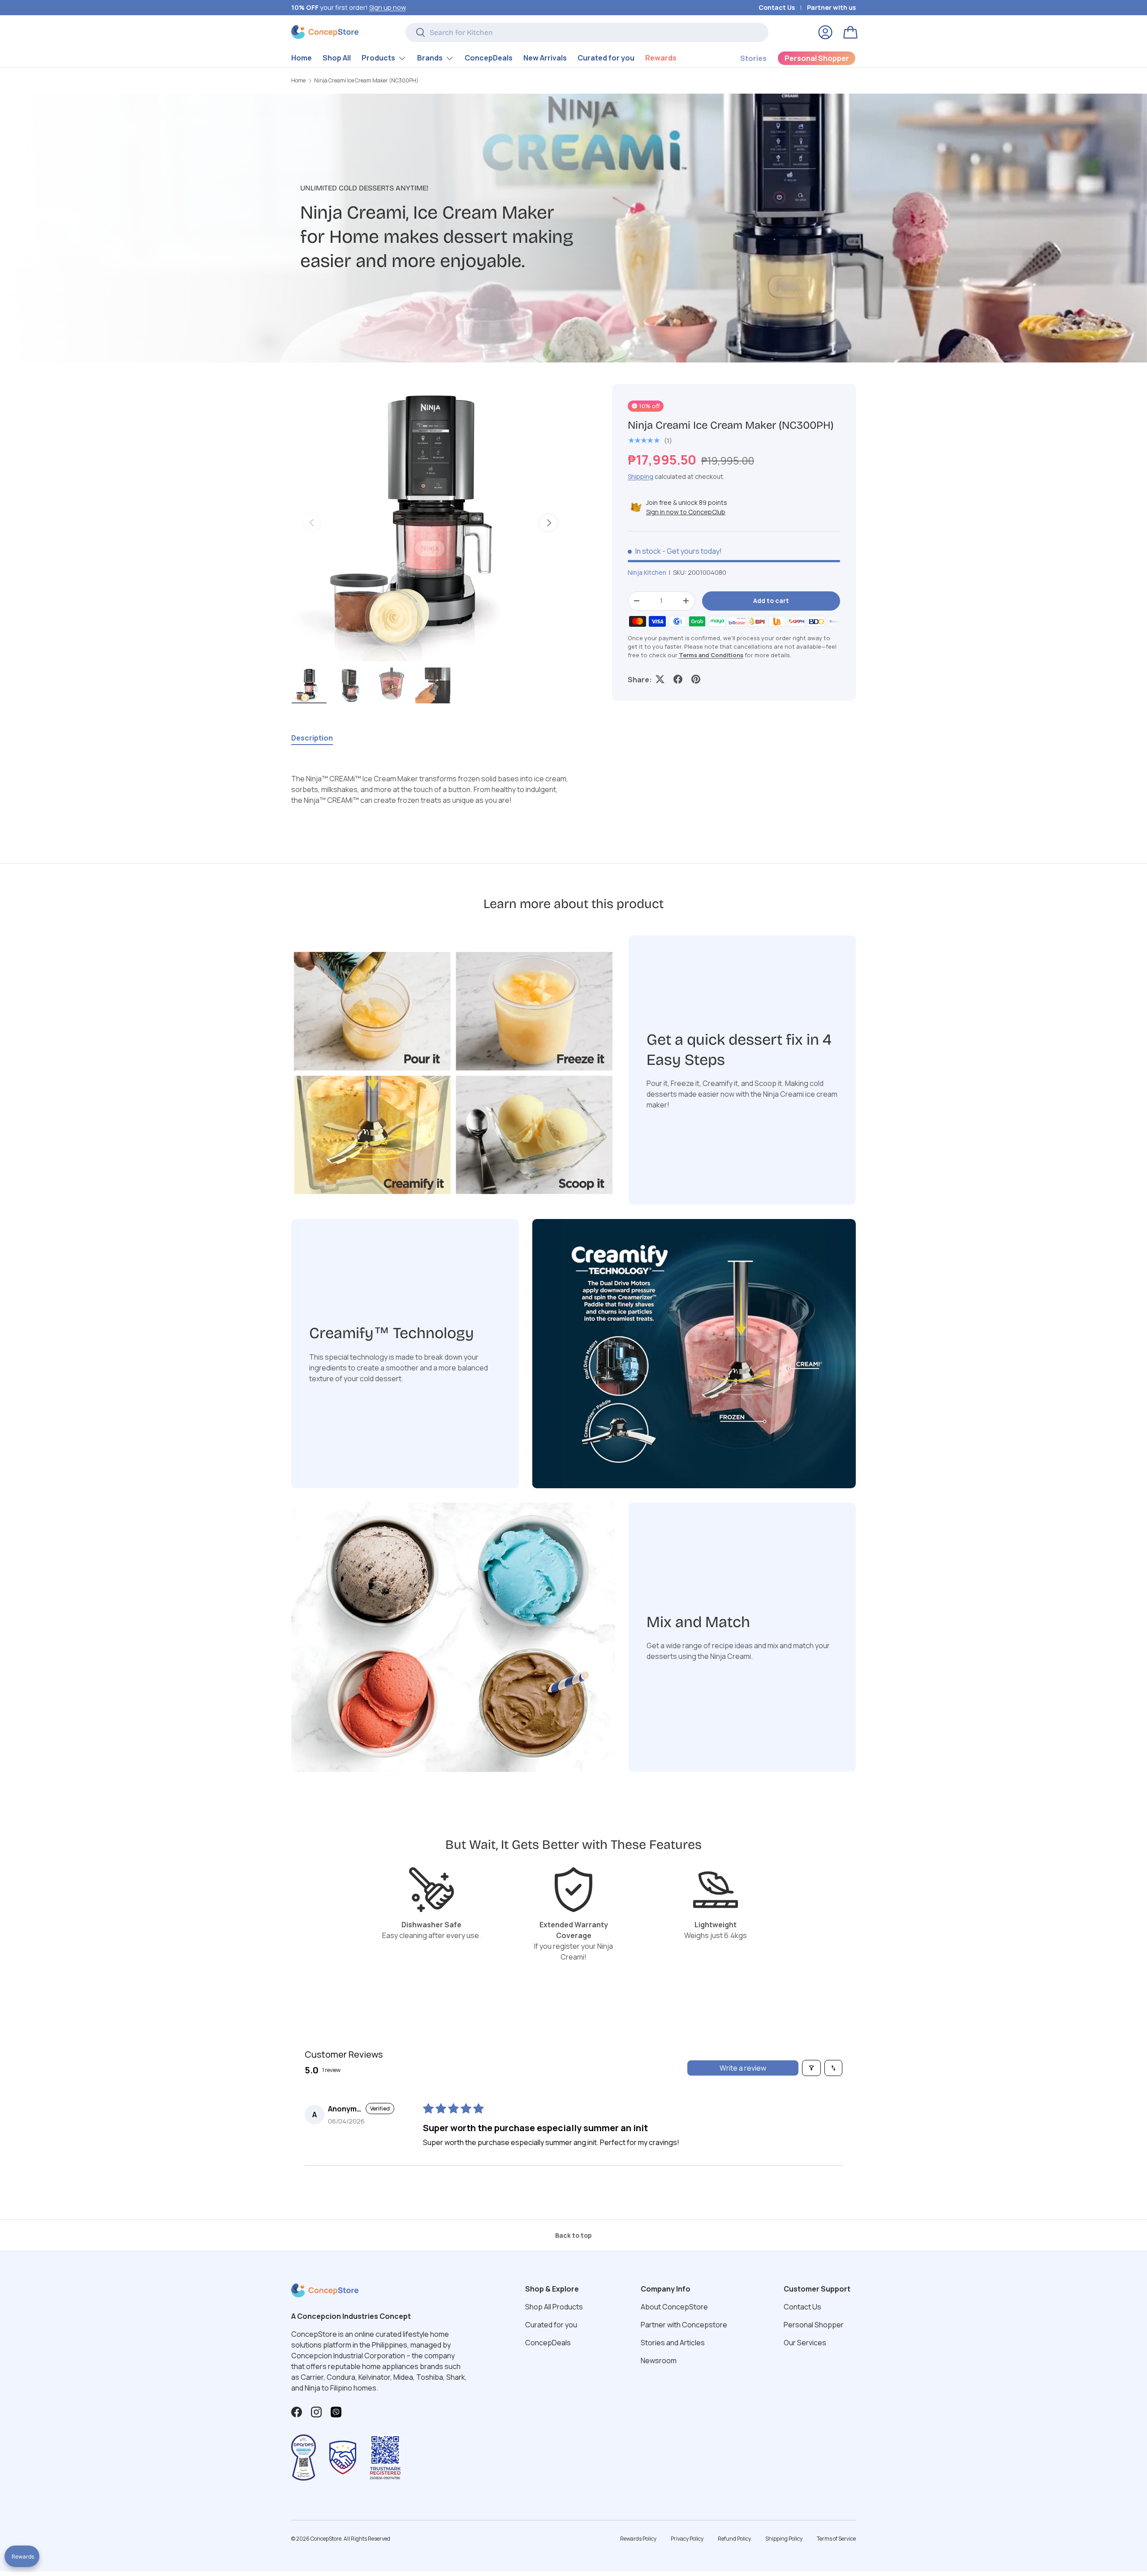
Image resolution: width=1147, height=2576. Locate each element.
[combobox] (587, 32)
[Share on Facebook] (678, 679)
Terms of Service (836, 2539)
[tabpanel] (430, 789)
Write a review (743, 2068)
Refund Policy (734, 2539)
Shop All (337, 58)
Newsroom (659, 2361)
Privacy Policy (687, 2539)
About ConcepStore (674, 2307)
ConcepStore (326, 2539)
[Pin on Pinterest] (696, 679)
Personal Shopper (814, 2325)
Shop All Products (554, 2307)
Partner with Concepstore (684, 2325)
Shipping (640, 476)
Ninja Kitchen (647, 572)
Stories (753, 58)
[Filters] (811, 2068)
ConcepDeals (489, 58)
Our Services (805, 2343)
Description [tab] (312, 738)
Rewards (661, 58)
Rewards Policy (638, 2539)
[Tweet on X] (660, 679)
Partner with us (831, 7)
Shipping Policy (784, 2539)
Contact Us (777, 7)
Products (378, 58)
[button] (850, 32)
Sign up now (387, 7)
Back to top (573, 2235)
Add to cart (771, 600)
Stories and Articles (673, 2343)
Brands (430, 58)
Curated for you (606, 58)
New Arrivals (545, 58)
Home (302, 58)
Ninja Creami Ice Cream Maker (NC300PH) (366, 81)
